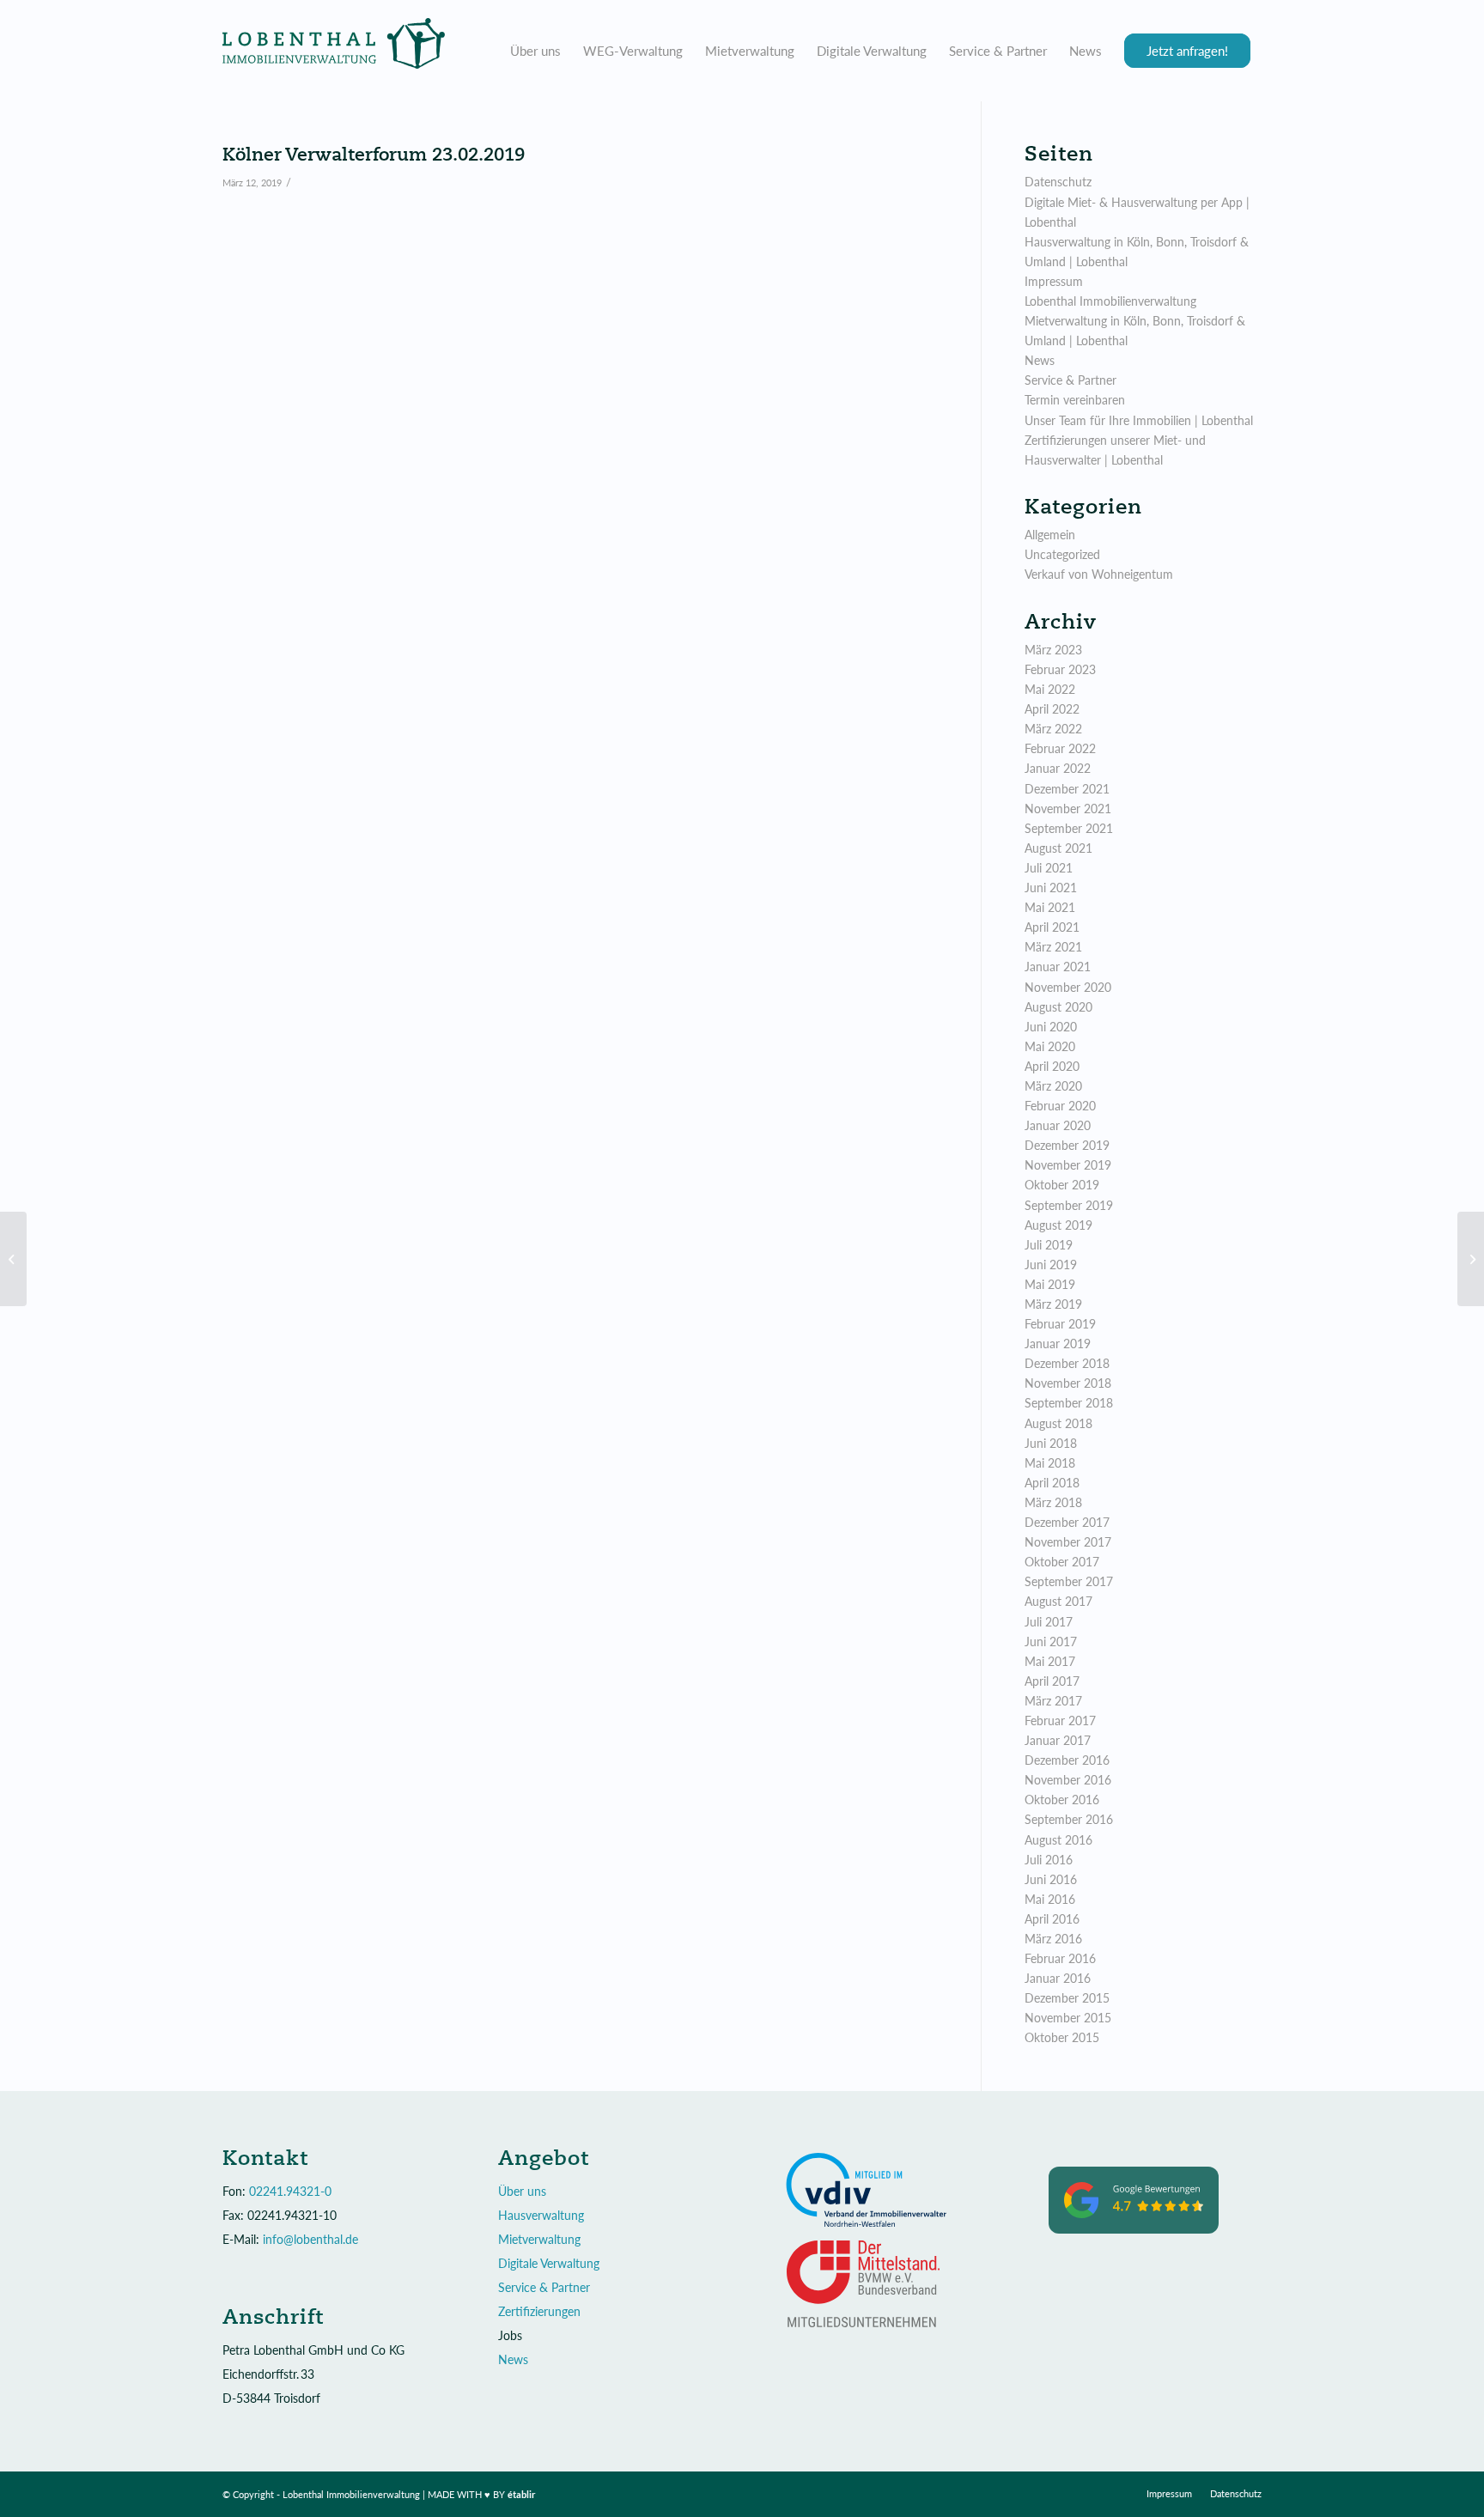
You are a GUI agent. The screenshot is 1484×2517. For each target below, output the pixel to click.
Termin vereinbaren (1075, 400)
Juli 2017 (1049, 1622)
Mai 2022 (1050, 689)
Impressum (1054, 281)
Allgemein (1050, 535)
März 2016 (1053, 1939)
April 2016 (1052, 1919)
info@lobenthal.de (310, 2239)
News (1040, 360)
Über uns (522, 2191)
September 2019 (1069, 1205)
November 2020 (1068, 987)
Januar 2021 (1058, 967)
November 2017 (1068, 1542)
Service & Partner (1070, 380)
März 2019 (1053, 1304)
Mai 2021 (1050, 907)
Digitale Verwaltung (549, 2263)
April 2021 (1052, 927)
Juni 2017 (1051, 1642)
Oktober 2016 (1062, 1800)
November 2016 (1068, 1780)
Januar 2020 (1058, 1125)
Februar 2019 (1060, 1324)
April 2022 (1052, 709)
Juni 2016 (1051, 1879)
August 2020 (1058, 1007)
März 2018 (1053, 1502)
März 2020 (1053, 1086)
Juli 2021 (1049, 868)
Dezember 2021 (1067, 789)
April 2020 (1052, 1066)
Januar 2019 (1058, 1344)
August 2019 (1058, 1225)
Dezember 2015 (1067, 1998)
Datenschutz (1058, 182)
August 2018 (1058, 1423)
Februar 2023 (1060, 669)
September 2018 (1069, 1403)
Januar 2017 (1058, 1740)
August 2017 (1058, 1601)
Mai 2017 (1050, 1661)
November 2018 (1068, 1383)
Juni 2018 (1051, 1443)
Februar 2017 (1060, 1721)
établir (522, 2494)
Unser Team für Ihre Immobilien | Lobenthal (1139, 420)
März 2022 (1053, 729)
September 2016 (1069, 1819)
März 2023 (1053, 650)
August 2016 (1058, 1840)
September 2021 (1069, 828)
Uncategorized (1062, 554)
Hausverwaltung (541, 2215)
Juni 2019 (1051, 1265)
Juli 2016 (1049, 1860)
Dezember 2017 (1067, 1522)
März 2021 (1053, 947)
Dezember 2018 (1067, 1363)
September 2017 (1069, 1581)
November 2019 (1068, 1165)
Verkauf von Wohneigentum (1099, 574)
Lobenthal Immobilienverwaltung (1110, 301)
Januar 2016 (1058, 1978)
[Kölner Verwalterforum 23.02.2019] (13, 1259)
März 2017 (1053, 1701)
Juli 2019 (1049, 1245)
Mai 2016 (1050, 1899)
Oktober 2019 (1062, 1185)
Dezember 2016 (1067, 1760)
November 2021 (1068, 809)
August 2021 (1058, 848)
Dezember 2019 (1067, 1145)
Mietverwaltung (539, 2239)
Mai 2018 (1050, 1463)
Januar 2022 (1058, 768)
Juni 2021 (1051, 888)
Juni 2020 (1051, 1027)
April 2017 (1052, 1681)
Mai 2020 (1050, 1046)
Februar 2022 (1060, 748)
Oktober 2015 (1062, 2037)
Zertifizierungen (539, 2311)
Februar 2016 (1060, 1958)
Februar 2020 (1060, 1106)
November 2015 (1068, 2018)
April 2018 (1052, 1483)
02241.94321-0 (290, 2191)
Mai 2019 (1050, 1284)
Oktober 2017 (1062, 1562)
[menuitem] (535, 51)
